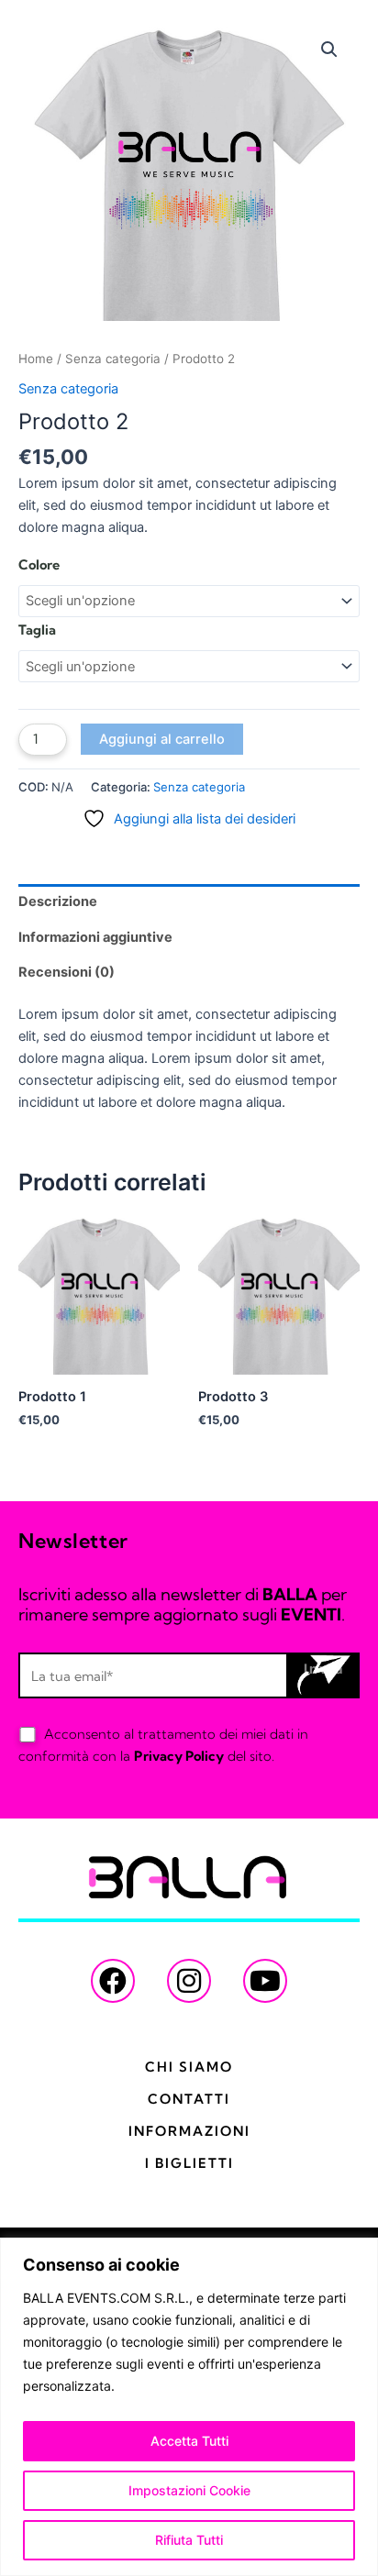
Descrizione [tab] (58, 901)
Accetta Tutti (189, 2441)
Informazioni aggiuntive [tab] (95, 937)
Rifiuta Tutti (189, 2540)
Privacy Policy (179, 1756)
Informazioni (189, 2131)
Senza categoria (113, 359)
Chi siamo (189, 2067)
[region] (189, 2407)
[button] (329, 50)
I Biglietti (189, 2163)
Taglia (37, 630)
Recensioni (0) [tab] (67, 972)
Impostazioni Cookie (189, 2490)
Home (36, 359)
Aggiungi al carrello (162, 739)
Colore (39, 565)
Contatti (189, 2099)
